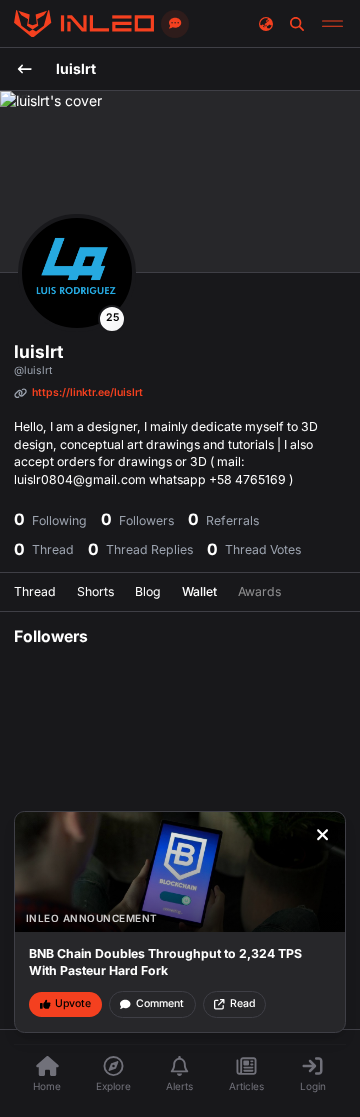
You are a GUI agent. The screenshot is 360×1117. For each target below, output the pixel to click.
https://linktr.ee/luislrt (87, 392)
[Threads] (84, 24)
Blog (148, 591)
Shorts (95, 591)
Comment (160, 1003)
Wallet (199, 591)
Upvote (73, 1003)
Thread (35, 591)
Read (242, 1003)
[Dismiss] (323, 835)
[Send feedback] (175, 24)
